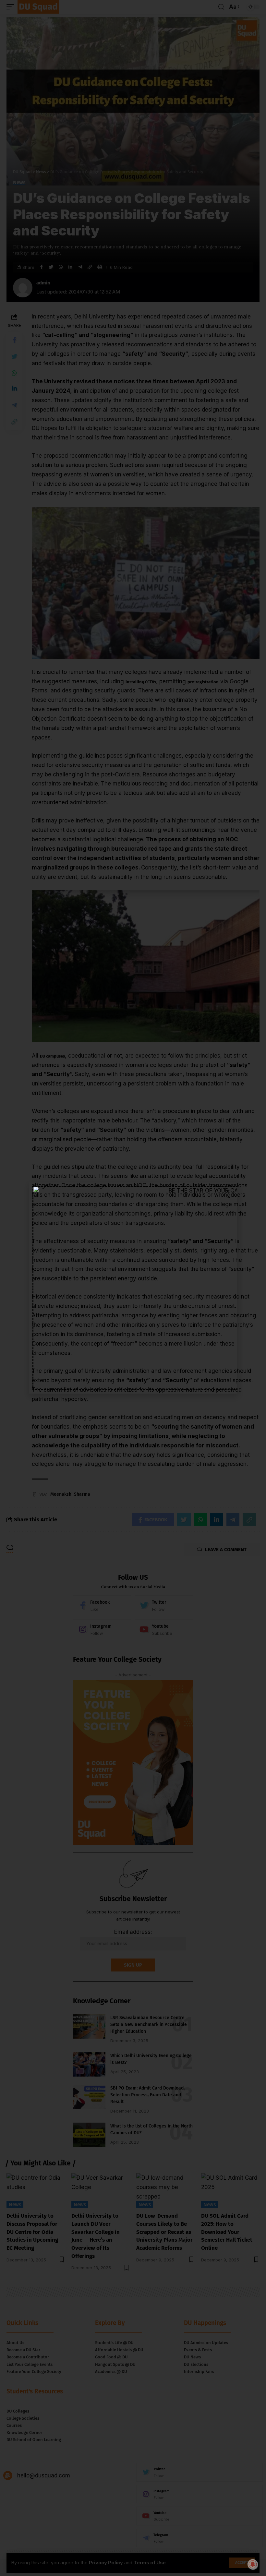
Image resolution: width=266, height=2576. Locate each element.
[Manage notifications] (253, 2564)
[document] (133, 1288)
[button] (228, 1191)
